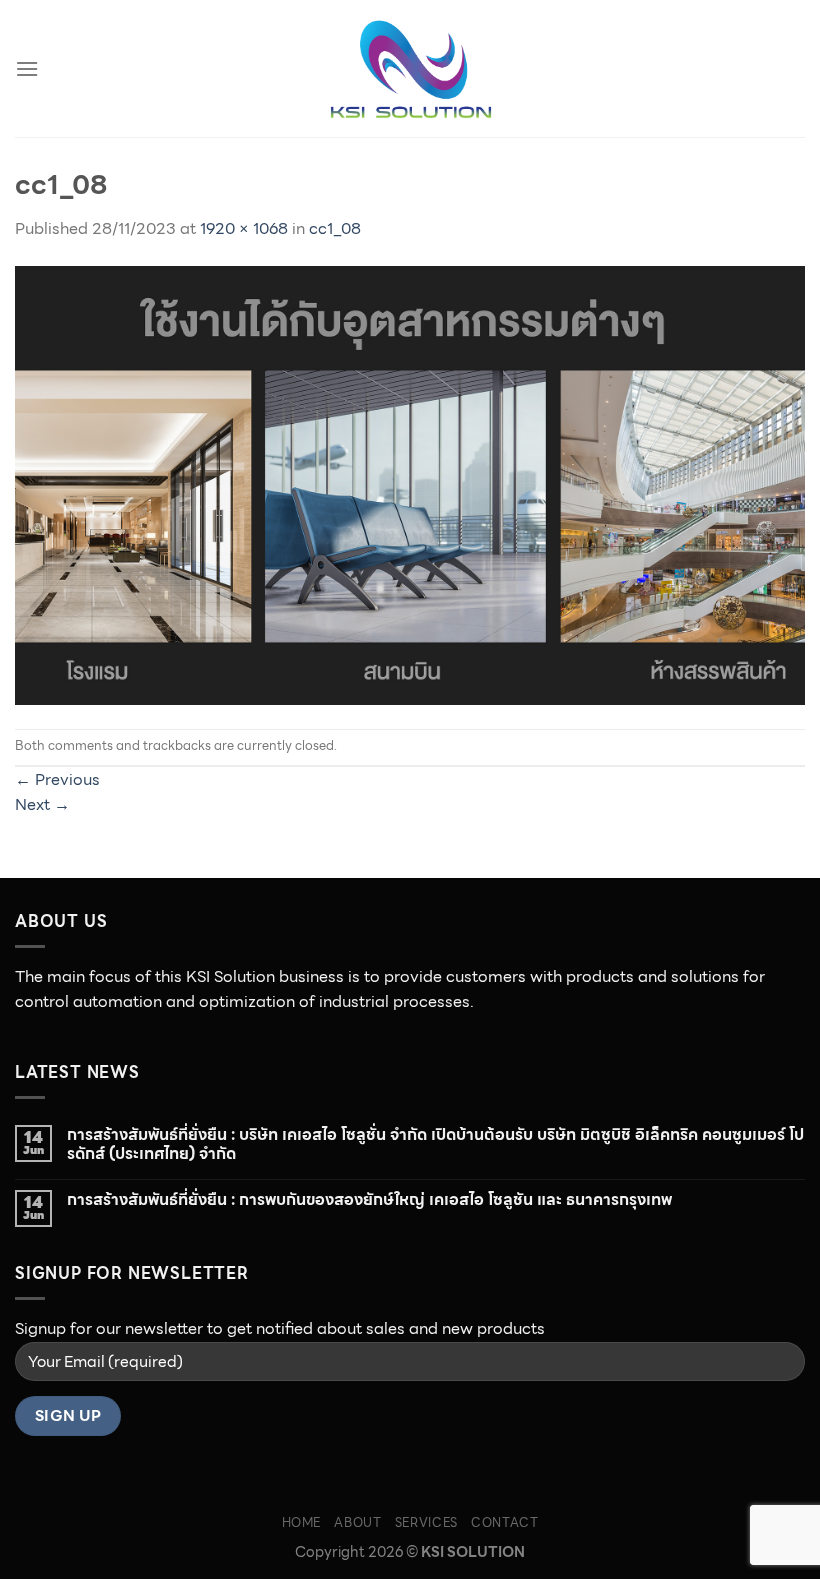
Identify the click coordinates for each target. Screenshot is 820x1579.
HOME (301, 1522)
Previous (57, 779)
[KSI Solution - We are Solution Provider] (410, 69)
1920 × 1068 (244, 228)
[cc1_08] (410, 483)
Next (42, 804)
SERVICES (426, 1522)
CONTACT (504, 1522)
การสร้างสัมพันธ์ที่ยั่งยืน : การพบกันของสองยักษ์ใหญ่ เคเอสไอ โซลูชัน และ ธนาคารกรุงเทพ (369, 1199)
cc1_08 (335, 228)
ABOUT (357, 1522)
